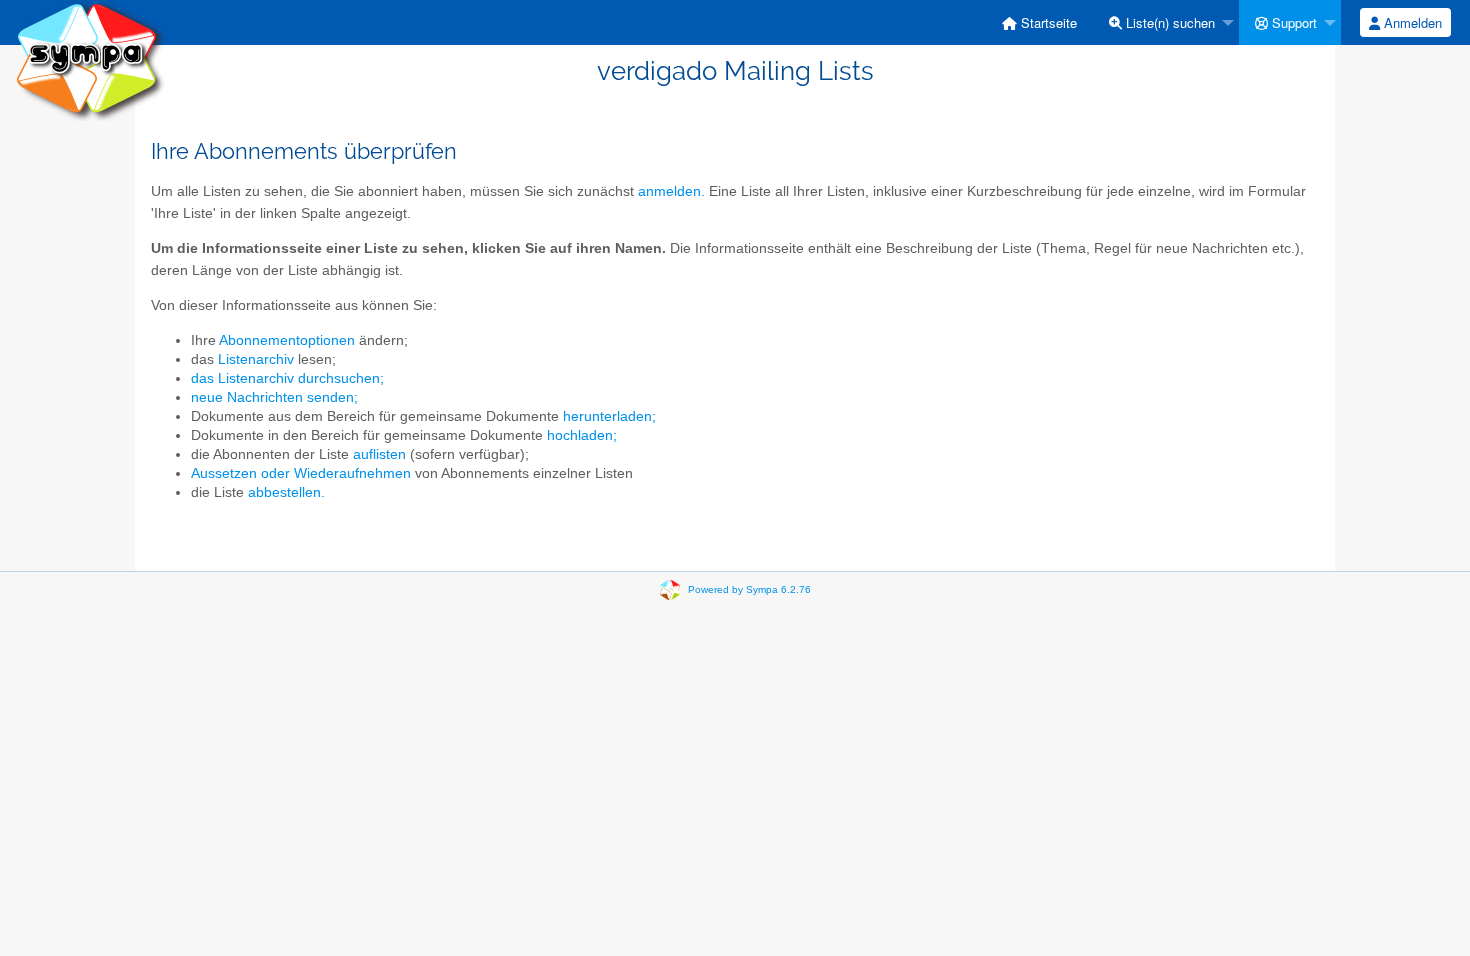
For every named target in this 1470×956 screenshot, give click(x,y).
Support (1292, 22)
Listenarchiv (256, 359)
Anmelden (1411, 22)
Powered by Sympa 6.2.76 (749, 589)
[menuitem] (1039, 22)
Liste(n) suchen (1168, 22)
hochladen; (582, 435)
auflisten (379, 454)
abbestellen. (286, 492)
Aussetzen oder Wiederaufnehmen (301, 473)
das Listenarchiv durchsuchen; (287, 378)
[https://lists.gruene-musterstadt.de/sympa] (90, 59)
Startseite (1047, 22)
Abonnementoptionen (287, 340)
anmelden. (671, 191)
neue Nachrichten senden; (274, 397)
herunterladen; (609, 416)
